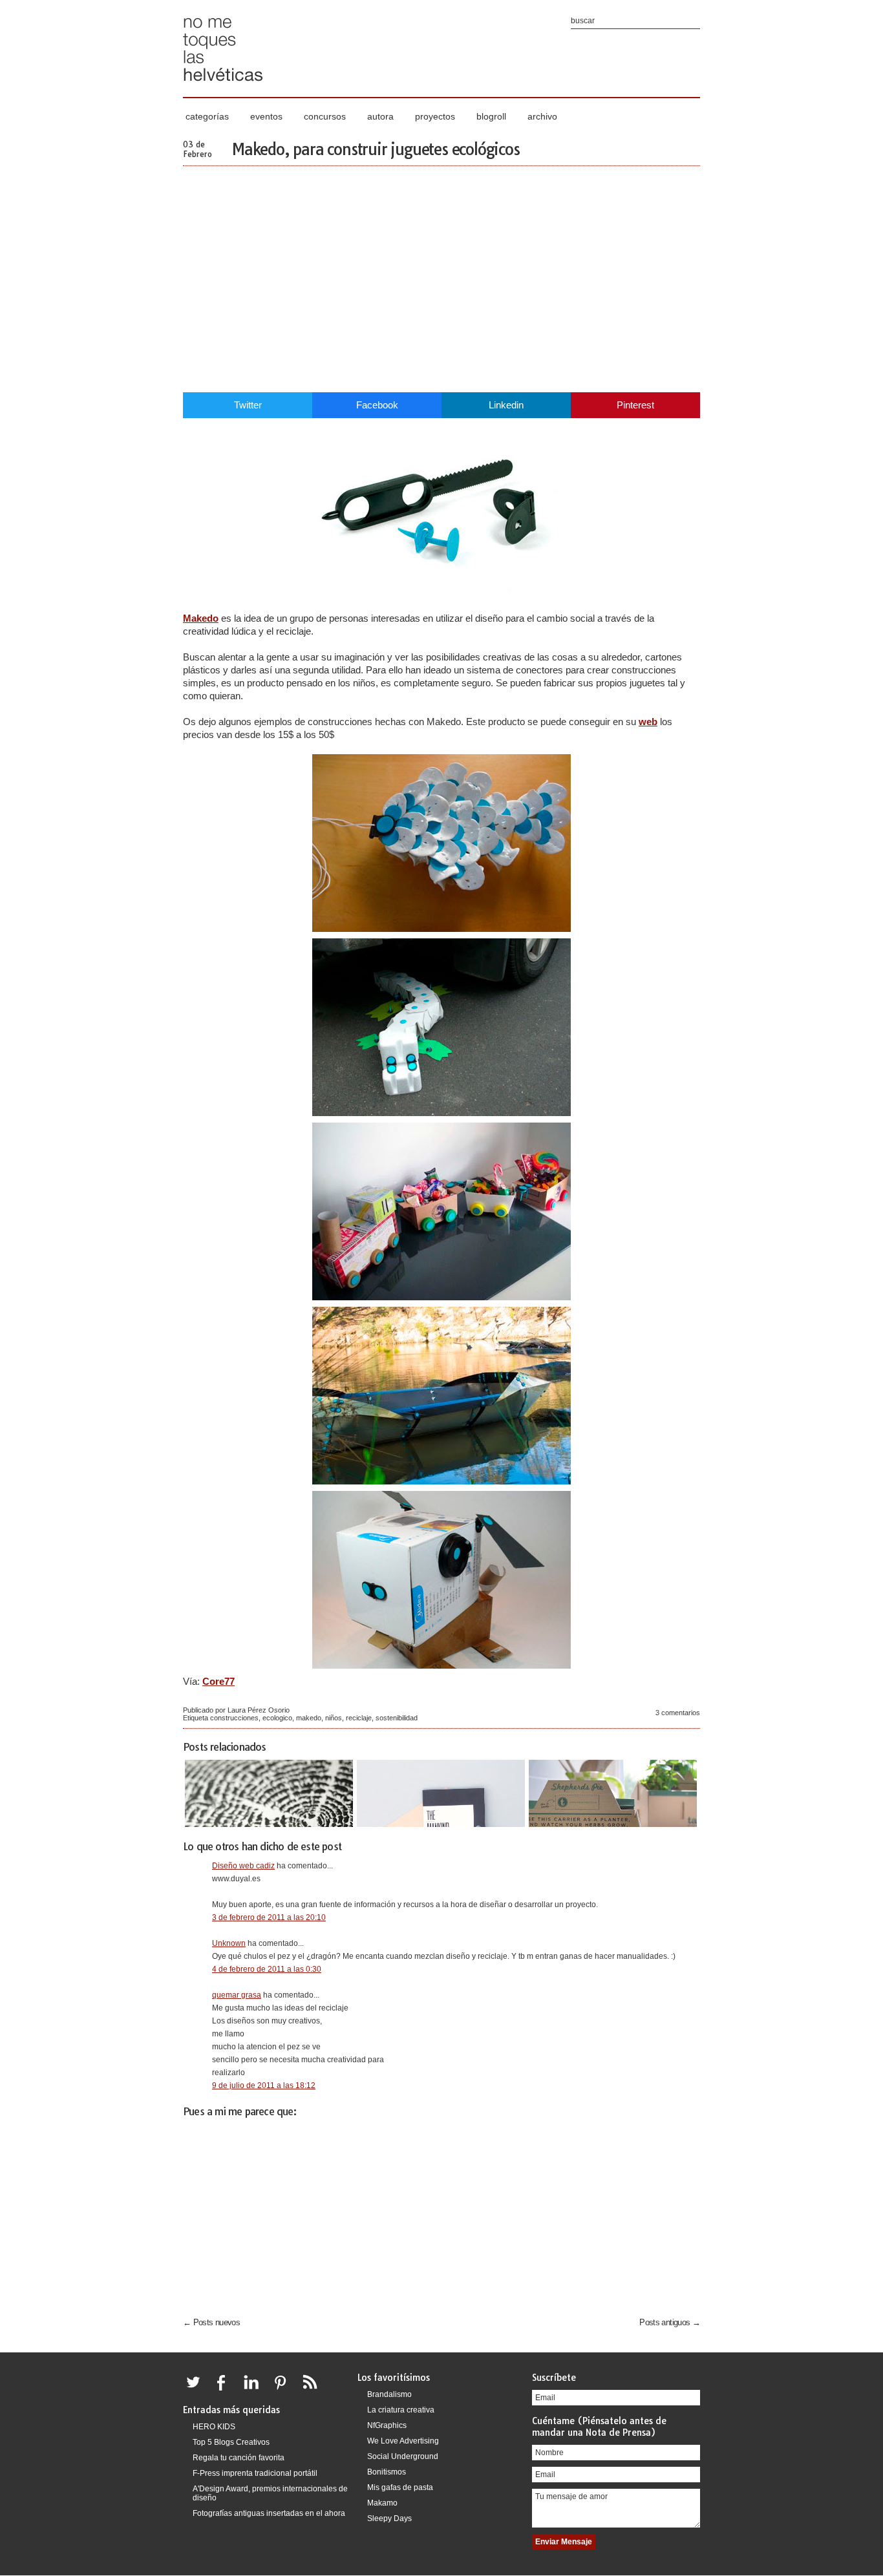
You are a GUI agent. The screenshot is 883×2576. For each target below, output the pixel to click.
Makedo (201, 618)
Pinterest (635, 405)
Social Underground (403, 2456)
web (648, 722)
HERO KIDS (214, 2427)
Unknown (229, 1943)
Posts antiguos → (670, 2322)
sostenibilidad (397, 1718)
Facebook (377, 405)
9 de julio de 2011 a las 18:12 (264, 2085)
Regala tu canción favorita (239, 2458)
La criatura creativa (401, 2410)
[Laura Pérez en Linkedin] (255, 2390)
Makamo (382, 2503)
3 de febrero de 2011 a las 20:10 (269, 1917)
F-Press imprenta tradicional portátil (255, 2473)
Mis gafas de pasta (400, 2487)
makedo (309, 1718)
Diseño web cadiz (243, 1866)
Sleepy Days (389, 2518)
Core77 (218, 1681)
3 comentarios (678, 1713)
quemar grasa (237, 1995)
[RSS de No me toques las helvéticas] (313, 2390)
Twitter (248, 405)
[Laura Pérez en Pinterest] (284, 2390)
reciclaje (359, 1718)
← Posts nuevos (211, 2322)
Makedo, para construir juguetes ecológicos (376, 149)
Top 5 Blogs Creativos (231, 2442)
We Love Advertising (403, 2441)
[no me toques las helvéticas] (223, 86)
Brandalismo (389, 2394)
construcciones (234, 1718)
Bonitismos (387, 2472)
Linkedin (506, 405)
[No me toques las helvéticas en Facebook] (226, 2390)
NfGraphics (387, 2425)
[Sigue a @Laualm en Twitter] (197, 2390)
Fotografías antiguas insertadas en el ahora (269, 2513)
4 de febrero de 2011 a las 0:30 (267, 1969)
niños (334, 1718)
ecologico (277, 1718)
